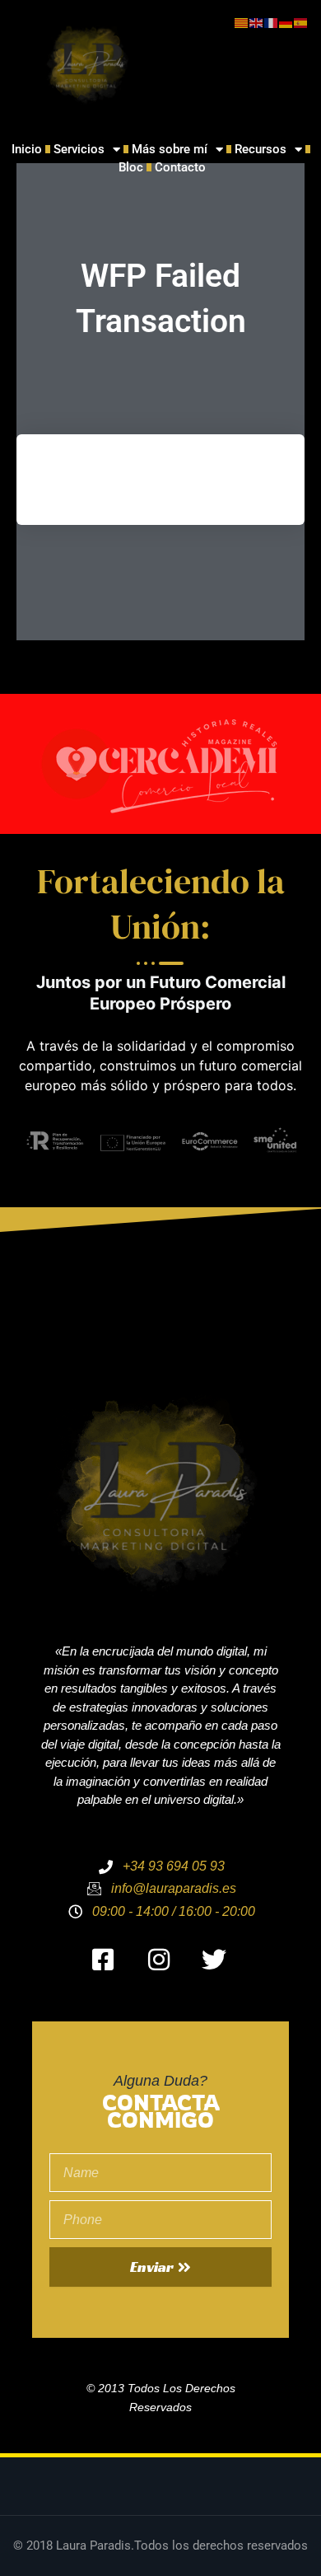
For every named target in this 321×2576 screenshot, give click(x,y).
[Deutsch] (286, 22)
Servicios (79, 149)
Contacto (180, 167)
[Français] (272, 22)
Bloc (131, 167)
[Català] (242, 22)
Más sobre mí (170, 149)
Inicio (27, 149)
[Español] (301, 22)
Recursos (261, 149)
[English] (257, 22)
